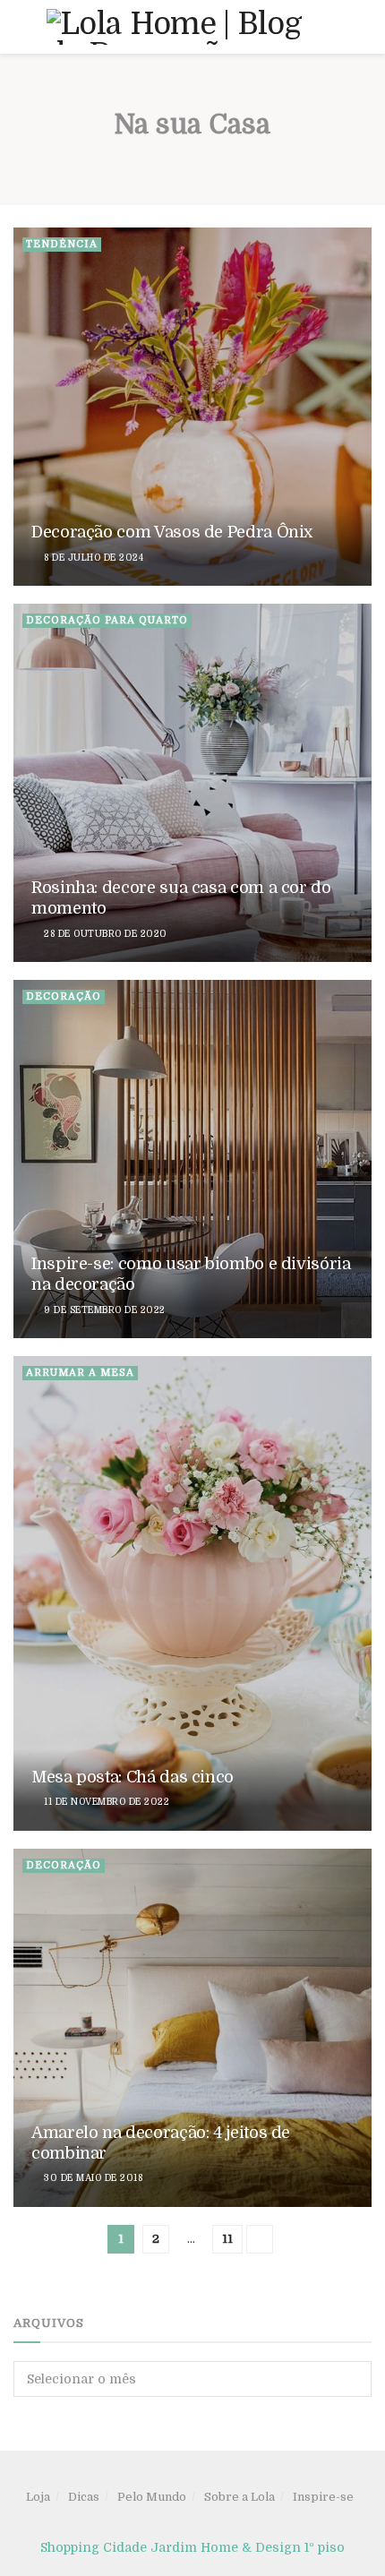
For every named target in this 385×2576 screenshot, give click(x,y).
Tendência (62, 244)
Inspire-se (323, 2497)
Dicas (84, 2497)
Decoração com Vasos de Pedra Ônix (172, 532)
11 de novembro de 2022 (106, 1802)
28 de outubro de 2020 (105, 934)
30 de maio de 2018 (93, 2178)
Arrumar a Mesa (80, 1373)
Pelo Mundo (152, 2497)
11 (227, 2239)
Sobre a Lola (240, 2497)
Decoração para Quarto (107, 620)
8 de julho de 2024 (93, 558)
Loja (38, 2497)
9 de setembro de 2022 (104, 1310)
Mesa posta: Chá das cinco (133, 1777)
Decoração (64, 996)
